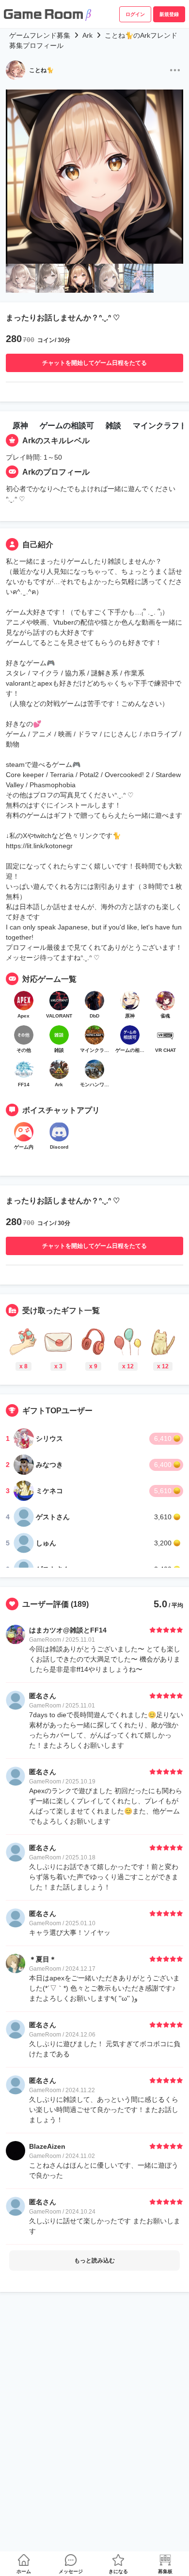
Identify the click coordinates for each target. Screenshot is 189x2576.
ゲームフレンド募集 (40, 35)
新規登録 (169, 14)
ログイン (135, 14)
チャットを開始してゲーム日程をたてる (94, 363)
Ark (87, 35)
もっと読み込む (94, 2261)
